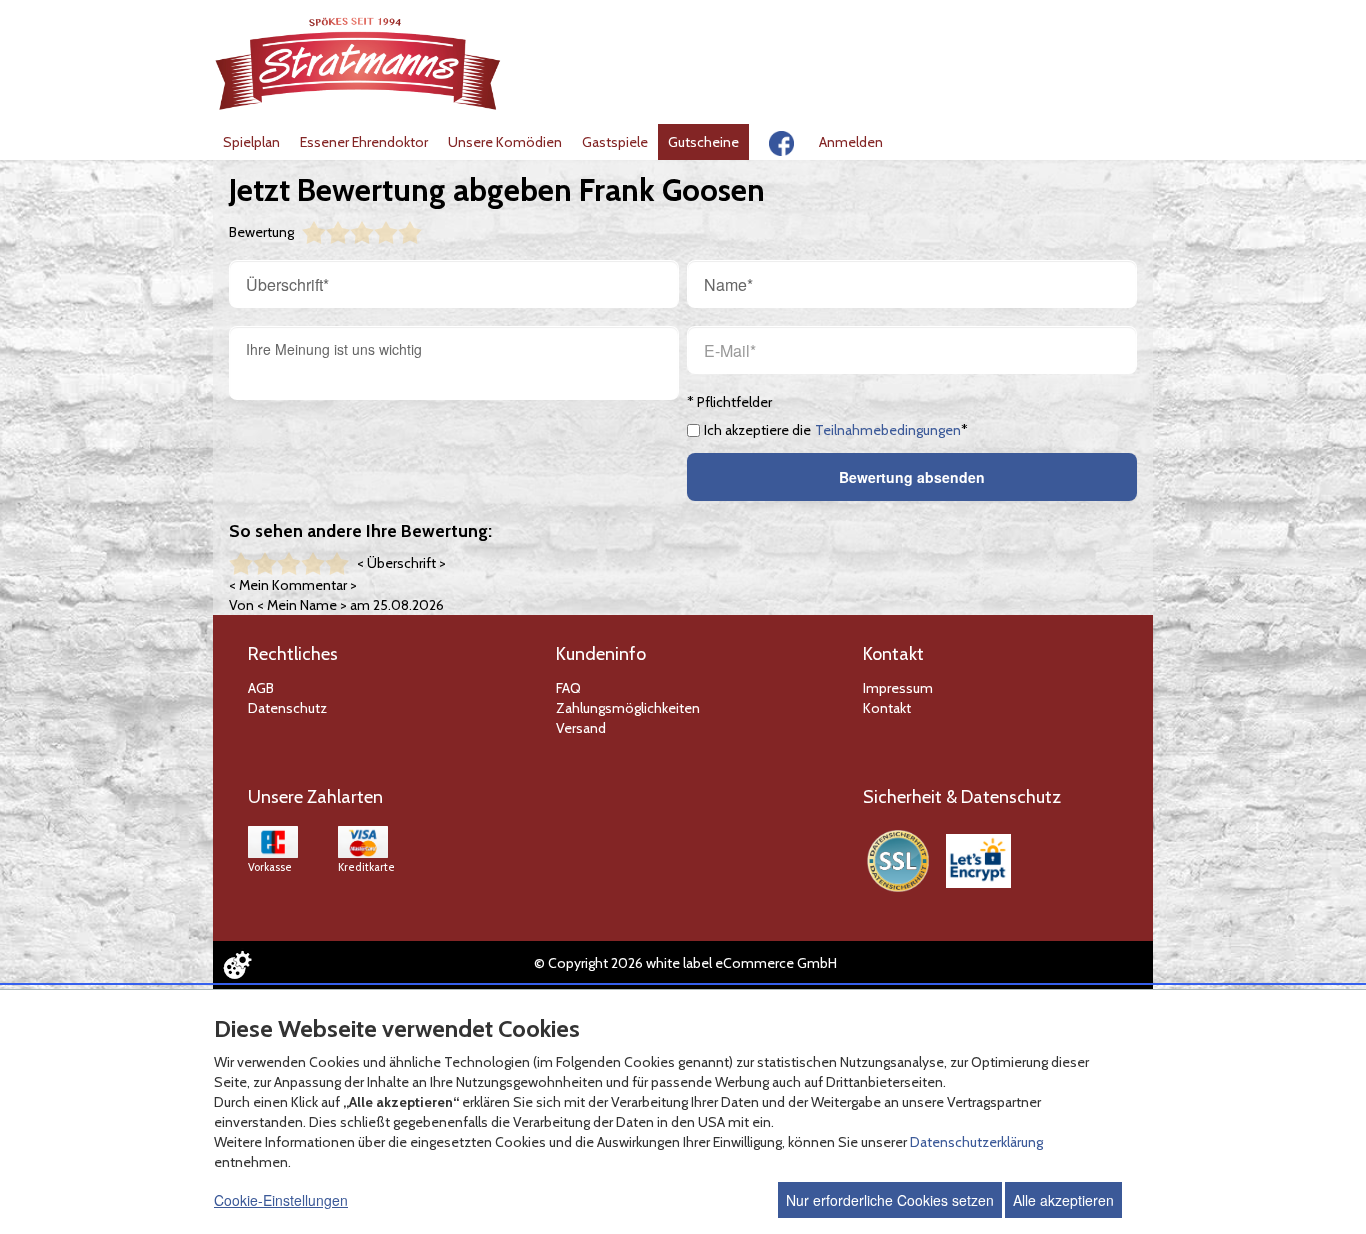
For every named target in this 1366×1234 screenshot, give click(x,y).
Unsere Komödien (505, 142)
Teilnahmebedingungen (888, 430)
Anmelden (851, 142)
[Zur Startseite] (359, 63)
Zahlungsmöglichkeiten (628, 708)
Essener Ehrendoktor (364, 142)
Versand (581, 728)
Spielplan (251, 142)
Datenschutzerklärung (976, 1142)
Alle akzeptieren (1063, 1200)
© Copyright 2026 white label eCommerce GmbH (685, 963)
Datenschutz (287, 708)
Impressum (898, 688)
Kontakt (887, 708)
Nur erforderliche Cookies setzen (890, 1200)
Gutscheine (703, 142)
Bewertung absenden (912, 477)
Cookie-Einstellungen (281, 1200)
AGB (261, 688)
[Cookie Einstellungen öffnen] (237, 965)
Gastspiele (615, 142)
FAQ (568, 688)
